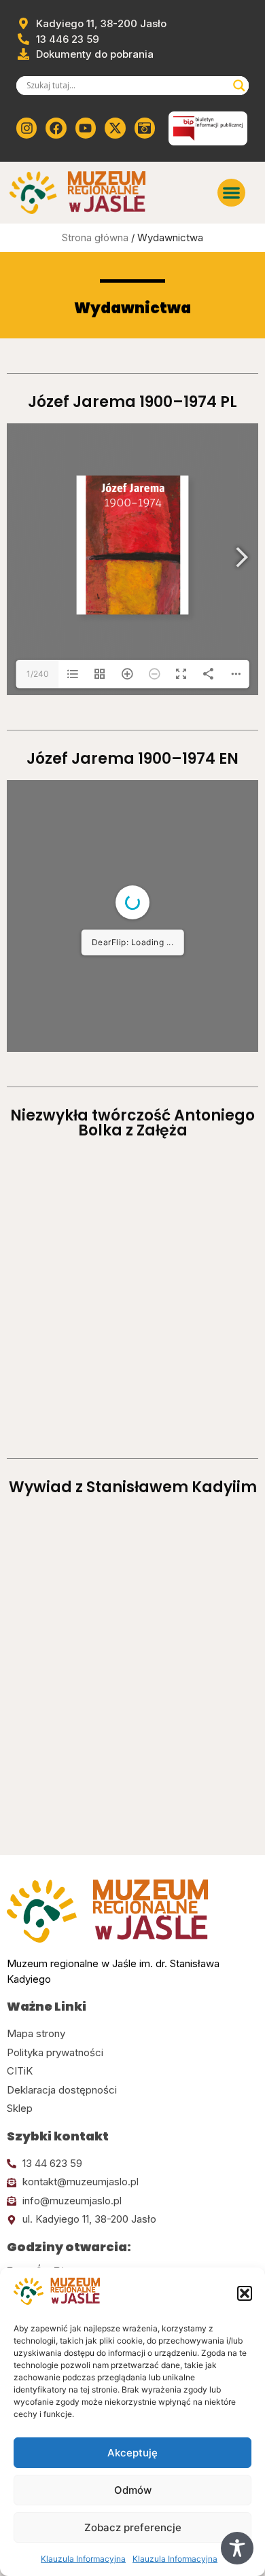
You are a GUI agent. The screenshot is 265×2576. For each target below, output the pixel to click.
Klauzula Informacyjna (83, 2559)
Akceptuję (132, 2453)
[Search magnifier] (239, 86)
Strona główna (95, 237)
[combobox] (126, 86)
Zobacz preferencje (133, 2527)
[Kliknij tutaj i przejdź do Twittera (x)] (115, 128)
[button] (245, 2293)
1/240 (38, 674)
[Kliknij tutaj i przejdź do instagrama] (26, 128)
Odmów (133, 2490)
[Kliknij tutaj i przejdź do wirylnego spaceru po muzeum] (145, 128)
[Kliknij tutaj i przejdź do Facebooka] (56, 128)
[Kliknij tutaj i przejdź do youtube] (86, 128)
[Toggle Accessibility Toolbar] (237, 2548)
